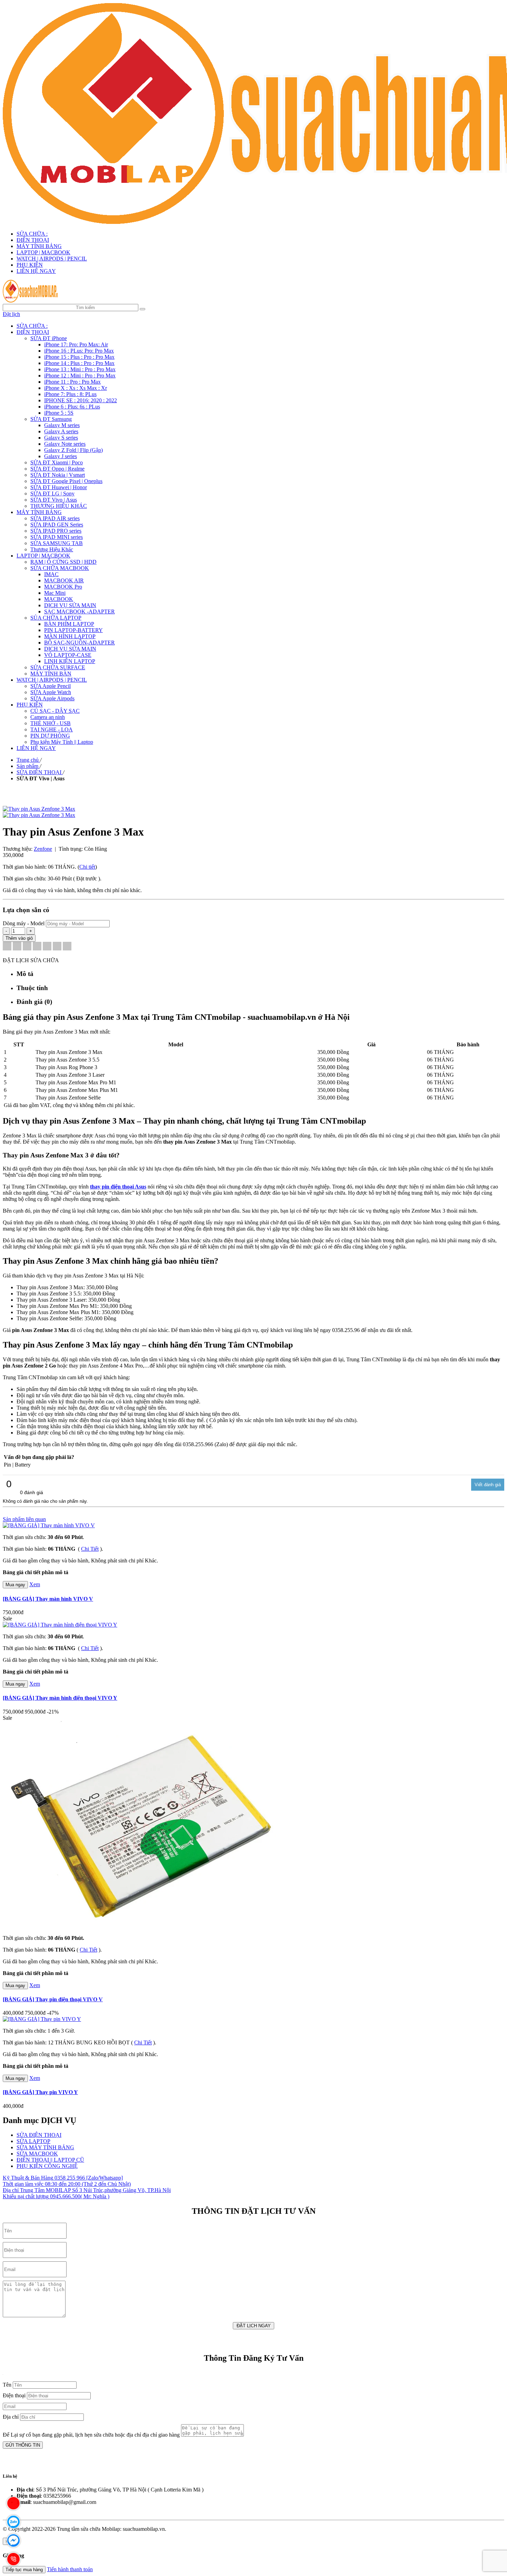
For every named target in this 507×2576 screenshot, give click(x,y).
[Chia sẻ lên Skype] (57, 947)
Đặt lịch (11, 314)
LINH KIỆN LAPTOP (70, 661)
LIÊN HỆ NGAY (36, 271)
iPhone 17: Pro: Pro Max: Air (76, 344)
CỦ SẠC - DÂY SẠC (55, 711)
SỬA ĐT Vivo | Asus (54, 500)
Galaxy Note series (65, 444)
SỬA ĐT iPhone (49, 338)
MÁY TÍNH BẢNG (39, 246)
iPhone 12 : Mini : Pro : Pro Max (80, 376)
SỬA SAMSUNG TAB (57, 543)
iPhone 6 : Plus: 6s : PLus (72, 407)
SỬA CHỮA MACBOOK (60, 568)
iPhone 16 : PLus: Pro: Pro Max (79, 351)
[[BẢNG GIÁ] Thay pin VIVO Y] (42, 2019)
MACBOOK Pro (63, 587)
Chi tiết (87, 867)
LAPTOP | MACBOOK (43, 252)
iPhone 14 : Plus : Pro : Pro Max (79, 363)
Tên (7, 2385)
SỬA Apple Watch (51, 692)
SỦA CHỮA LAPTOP (56, 618)
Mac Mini (55, 593)
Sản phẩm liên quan (24, 1519)
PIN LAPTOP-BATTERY (73, 630)
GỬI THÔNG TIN (23, 2445)
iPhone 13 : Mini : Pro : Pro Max (80, 369)
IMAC (51, 574)
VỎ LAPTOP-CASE (68, 655)
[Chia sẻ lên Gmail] (47, 947)
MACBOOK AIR (64, 580)
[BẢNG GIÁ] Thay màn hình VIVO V (48, 1599)
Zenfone (43, 849)
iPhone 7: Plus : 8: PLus (70, 394)
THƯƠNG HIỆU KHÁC (59, 506)
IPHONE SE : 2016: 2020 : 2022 (81, 400)
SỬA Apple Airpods (52, 698)
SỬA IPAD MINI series (57, 537)
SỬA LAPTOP (33, 2141)
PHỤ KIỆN (30, 265)
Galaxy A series (61, 431)
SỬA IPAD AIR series (55, 518)
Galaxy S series (61, 438)
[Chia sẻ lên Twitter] (17, 947)
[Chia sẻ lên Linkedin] (27, 947)
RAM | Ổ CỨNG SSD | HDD (63, 562)
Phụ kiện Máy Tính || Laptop (62, 742)
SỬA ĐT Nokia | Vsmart (58, 475)
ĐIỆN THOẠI (33, 240)
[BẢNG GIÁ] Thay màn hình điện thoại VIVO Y (60, 1698)
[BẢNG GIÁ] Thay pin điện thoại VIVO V (53, 1999)
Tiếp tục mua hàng (24, 2570)
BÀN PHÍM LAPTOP (69, 624)
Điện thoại (14, 2395)
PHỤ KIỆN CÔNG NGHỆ (47, 2166)
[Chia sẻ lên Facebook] (7, 947)
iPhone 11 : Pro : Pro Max (72, 382)
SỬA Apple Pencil (51, 686)
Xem (35, 1584)
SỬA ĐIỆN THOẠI (39, 2135)
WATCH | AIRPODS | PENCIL (52, 259)
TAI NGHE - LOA (52, 729)
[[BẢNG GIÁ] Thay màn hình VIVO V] (49, 1525)
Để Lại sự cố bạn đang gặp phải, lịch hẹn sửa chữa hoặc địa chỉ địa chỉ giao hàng (91, 2435)
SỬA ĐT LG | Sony (52, 494)
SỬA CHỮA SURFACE (58, 667)
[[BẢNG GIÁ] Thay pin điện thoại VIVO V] (141, 1926)
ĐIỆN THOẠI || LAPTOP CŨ (50, 2160)
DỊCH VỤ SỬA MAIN (70, 605)
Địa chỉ (11, 2417)
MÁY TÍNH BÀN (51, 674)
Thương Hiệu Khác (52, 549)
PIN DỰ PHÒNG (50, 736)
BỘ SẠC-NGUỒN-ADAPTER (79, 643)
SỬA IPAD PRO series (56, 531)
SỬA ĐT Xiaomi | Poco (57, 462)
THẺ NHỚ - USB (51, 723)
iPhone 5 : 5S (59, 413)
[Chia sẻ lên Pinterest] (37, 947)
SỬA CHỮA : (32, 234)
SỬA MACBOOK (37, 2154)
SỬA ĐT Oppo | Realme (57, 469)
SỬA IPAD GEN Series (57, 525)
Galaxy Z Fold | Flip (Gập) (73, 450)
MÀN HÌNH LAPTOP (70, 636)
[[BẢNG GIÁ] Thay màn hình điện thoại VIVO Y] (60, 1625)
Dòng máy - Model (24, 923)
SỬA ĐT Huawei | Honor (59, 487)
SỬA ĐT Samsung (51, 419)
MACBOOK (59, 599)
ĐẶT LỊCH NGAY (254, 2326)
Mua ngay (15, 1585)
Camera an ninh (48, 717)
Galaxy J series (61, 456)
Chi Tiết (90, 1549)
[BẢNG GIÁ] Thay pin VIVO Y (40, 2092)
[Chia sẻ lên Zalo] (67, 947)
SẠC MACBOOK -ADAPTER (79, 611)
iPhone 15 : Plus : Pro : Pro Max (79, 357)
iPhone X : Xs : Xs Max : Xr (76, 388)
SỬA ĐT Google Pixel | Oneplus (66, 481)
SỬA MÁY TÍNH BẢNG (45, 2147)
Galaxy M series (62, 425)
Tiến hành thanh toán (70, 2569)
